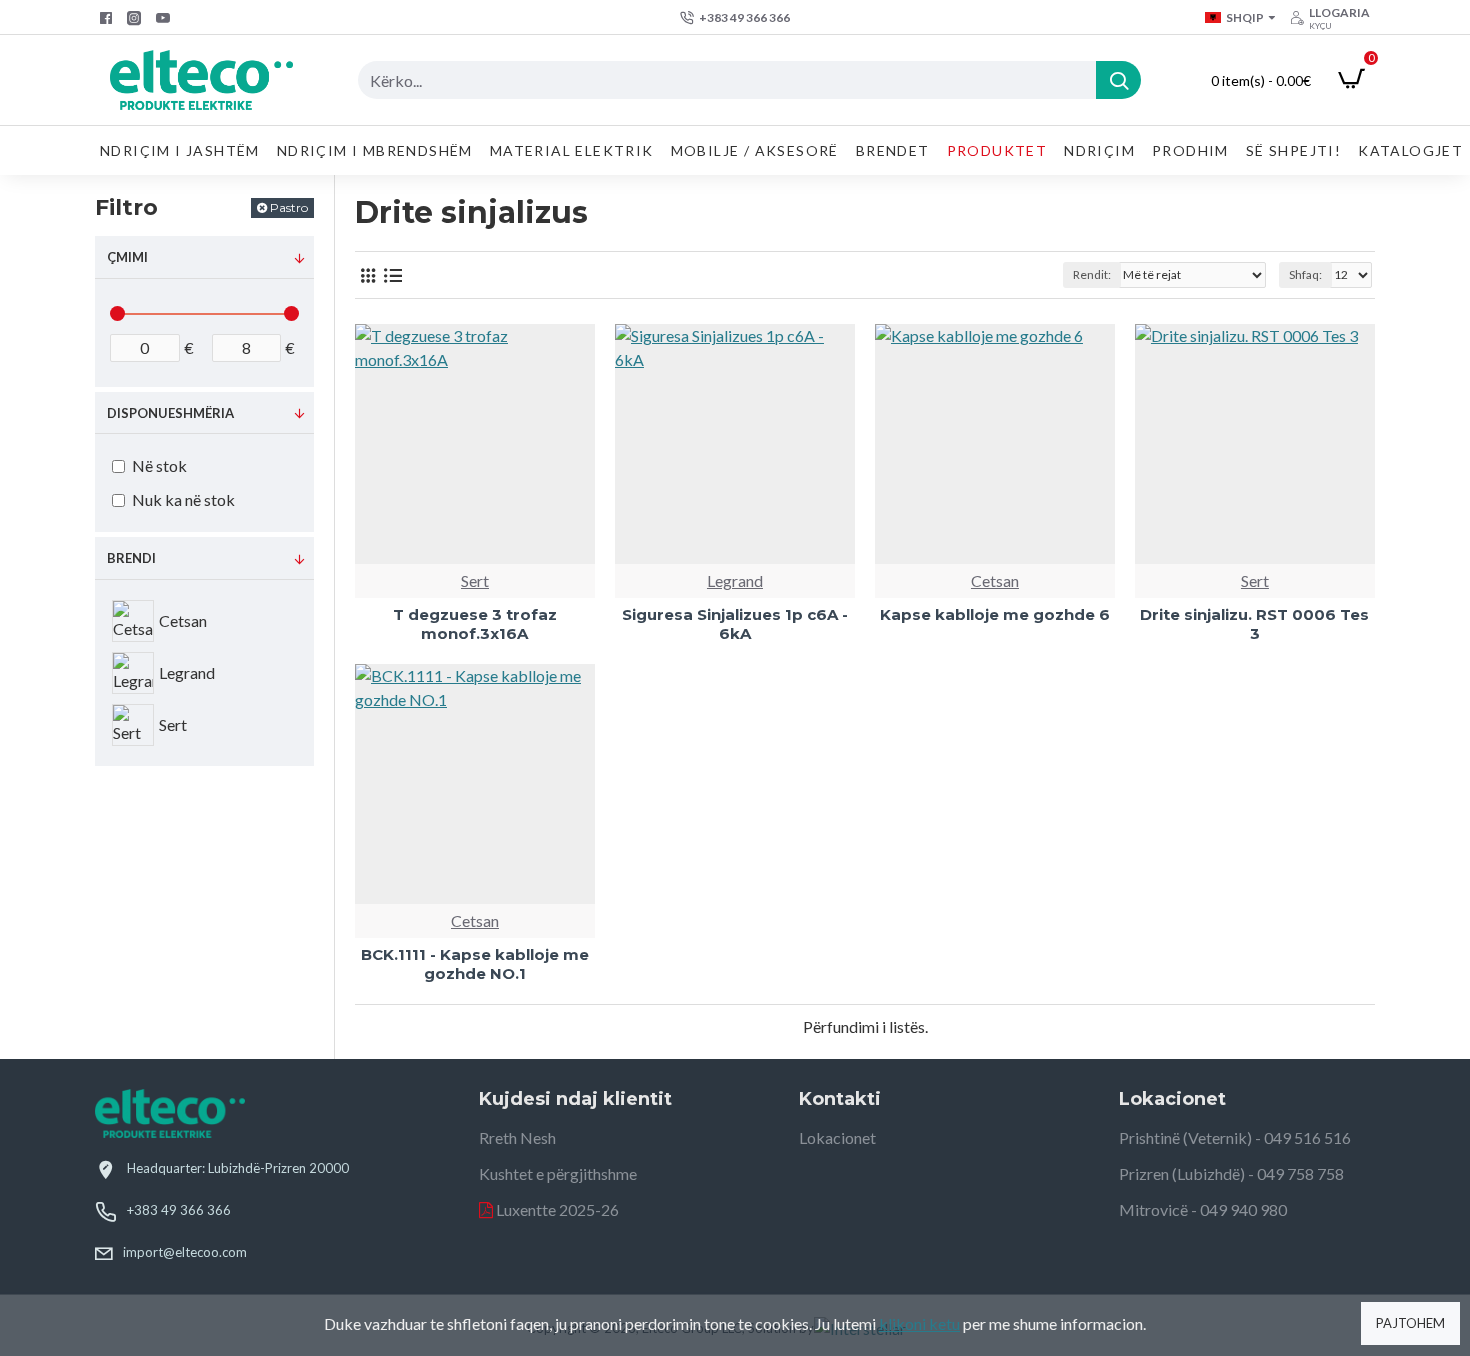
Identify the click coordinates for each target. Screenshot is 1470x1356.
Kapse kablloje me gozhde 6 (995, 614)
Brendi (131, 558)
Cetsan (995, 580)
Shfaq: (1305, 274)
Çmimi (127, 257)
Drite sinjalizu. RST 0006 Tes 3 (1254, 624)
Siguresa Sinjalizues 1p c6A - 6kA (735, 624)
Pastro (289, 207)
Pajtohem (1410, 1323)
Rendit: (1092, 274)
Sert (475, 580)
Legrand (735, 580)
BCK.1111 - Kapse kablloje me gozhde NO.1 (475, 964)
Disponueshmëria (170, 413)
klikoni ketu (919, 1323)
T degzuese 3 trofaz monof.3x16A (475, 624)
